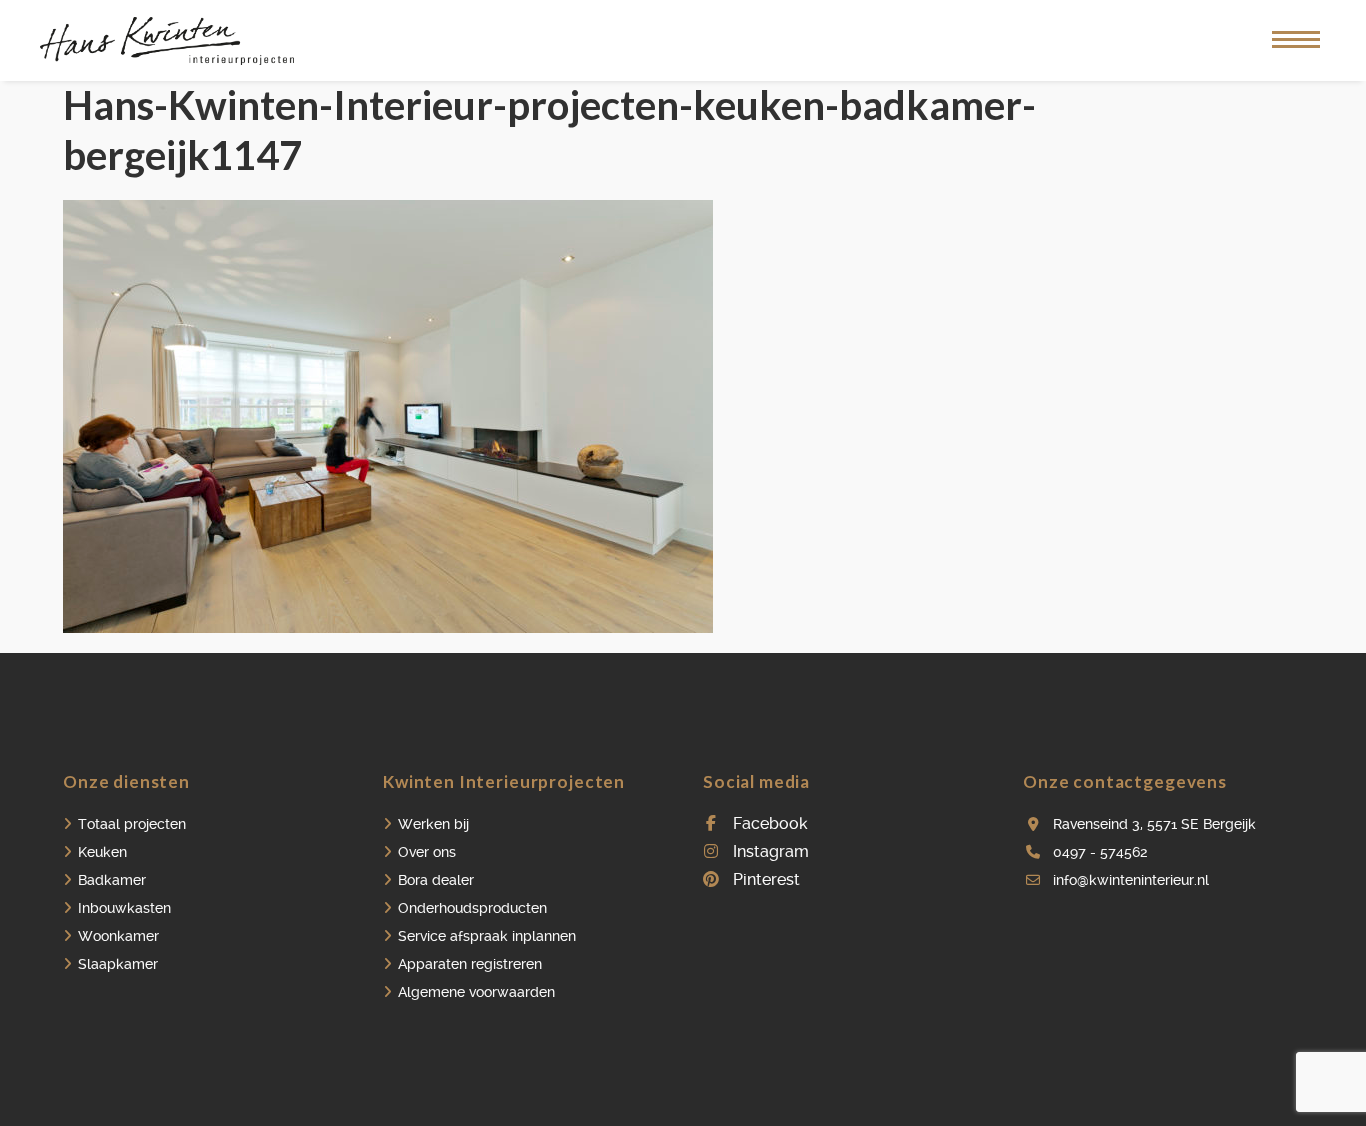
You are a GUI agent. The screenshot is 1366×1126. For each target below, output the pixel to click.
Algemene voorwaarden (476, 992)
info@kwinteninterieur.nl (1131, 880)
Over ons (427, 852)
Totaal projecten (132, 824)
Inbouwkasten (124, 908)
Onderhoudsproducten (472, 908)
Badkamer (112, 880)
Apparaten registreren (470, 964)
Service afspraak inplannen (487, 936)
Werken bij (433, 824)
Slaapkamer (118, 964)
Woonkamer (118, 936)
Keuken (102, 852)
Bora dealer (436, 880)
